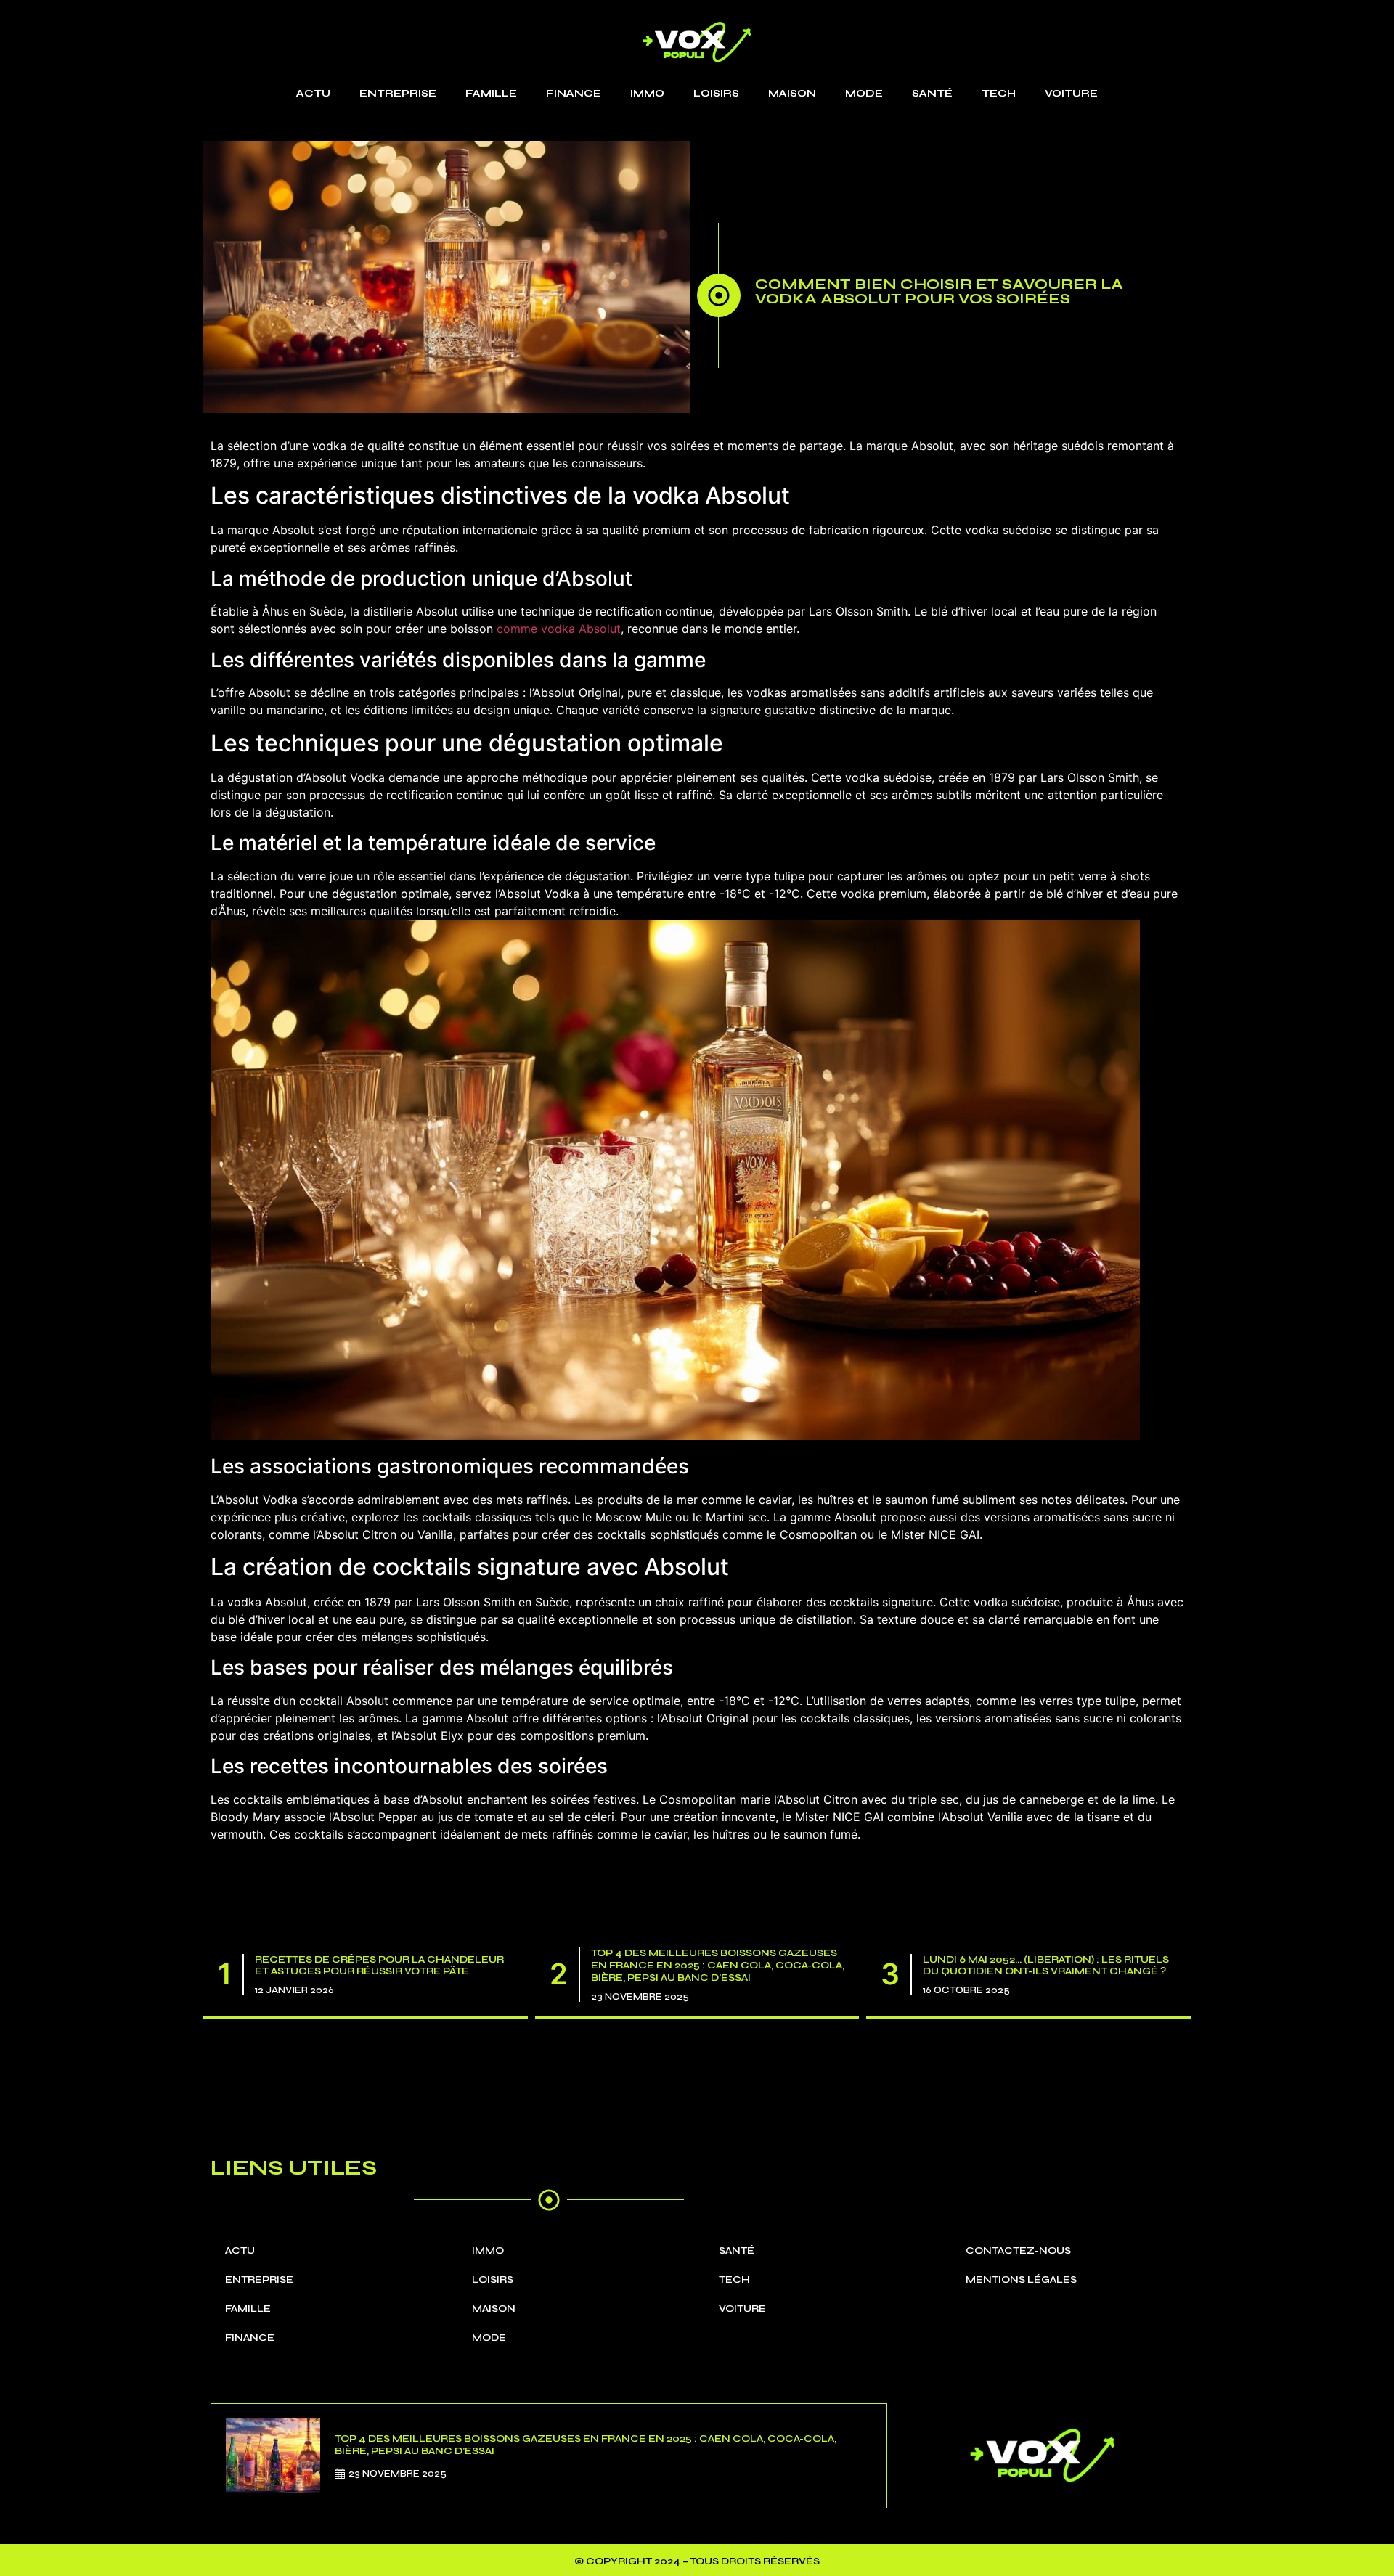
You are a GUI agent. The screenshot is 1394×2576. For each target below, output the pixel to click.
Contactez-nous (1018, 2250)
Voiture (1071, 93)
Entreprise (398, 93)
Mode (864, 93)
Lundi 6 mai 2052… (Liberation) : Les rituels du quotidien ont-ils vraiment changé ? (1046, 1966)
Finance (574, 93)
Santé (932, 93)
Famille (491, 93)
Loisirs (716, 93)
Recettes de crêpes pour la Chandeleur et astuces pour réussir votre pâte (379, 1966)
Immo (647, 93)
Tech (999, 93)
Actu (313, 93)
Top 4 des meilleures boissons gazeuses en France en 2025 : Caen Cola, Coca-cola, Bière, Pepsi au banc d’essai (718, 1965)
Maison (792, 93)
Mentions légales (1021, 2279)
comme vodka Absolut (559, 629)
